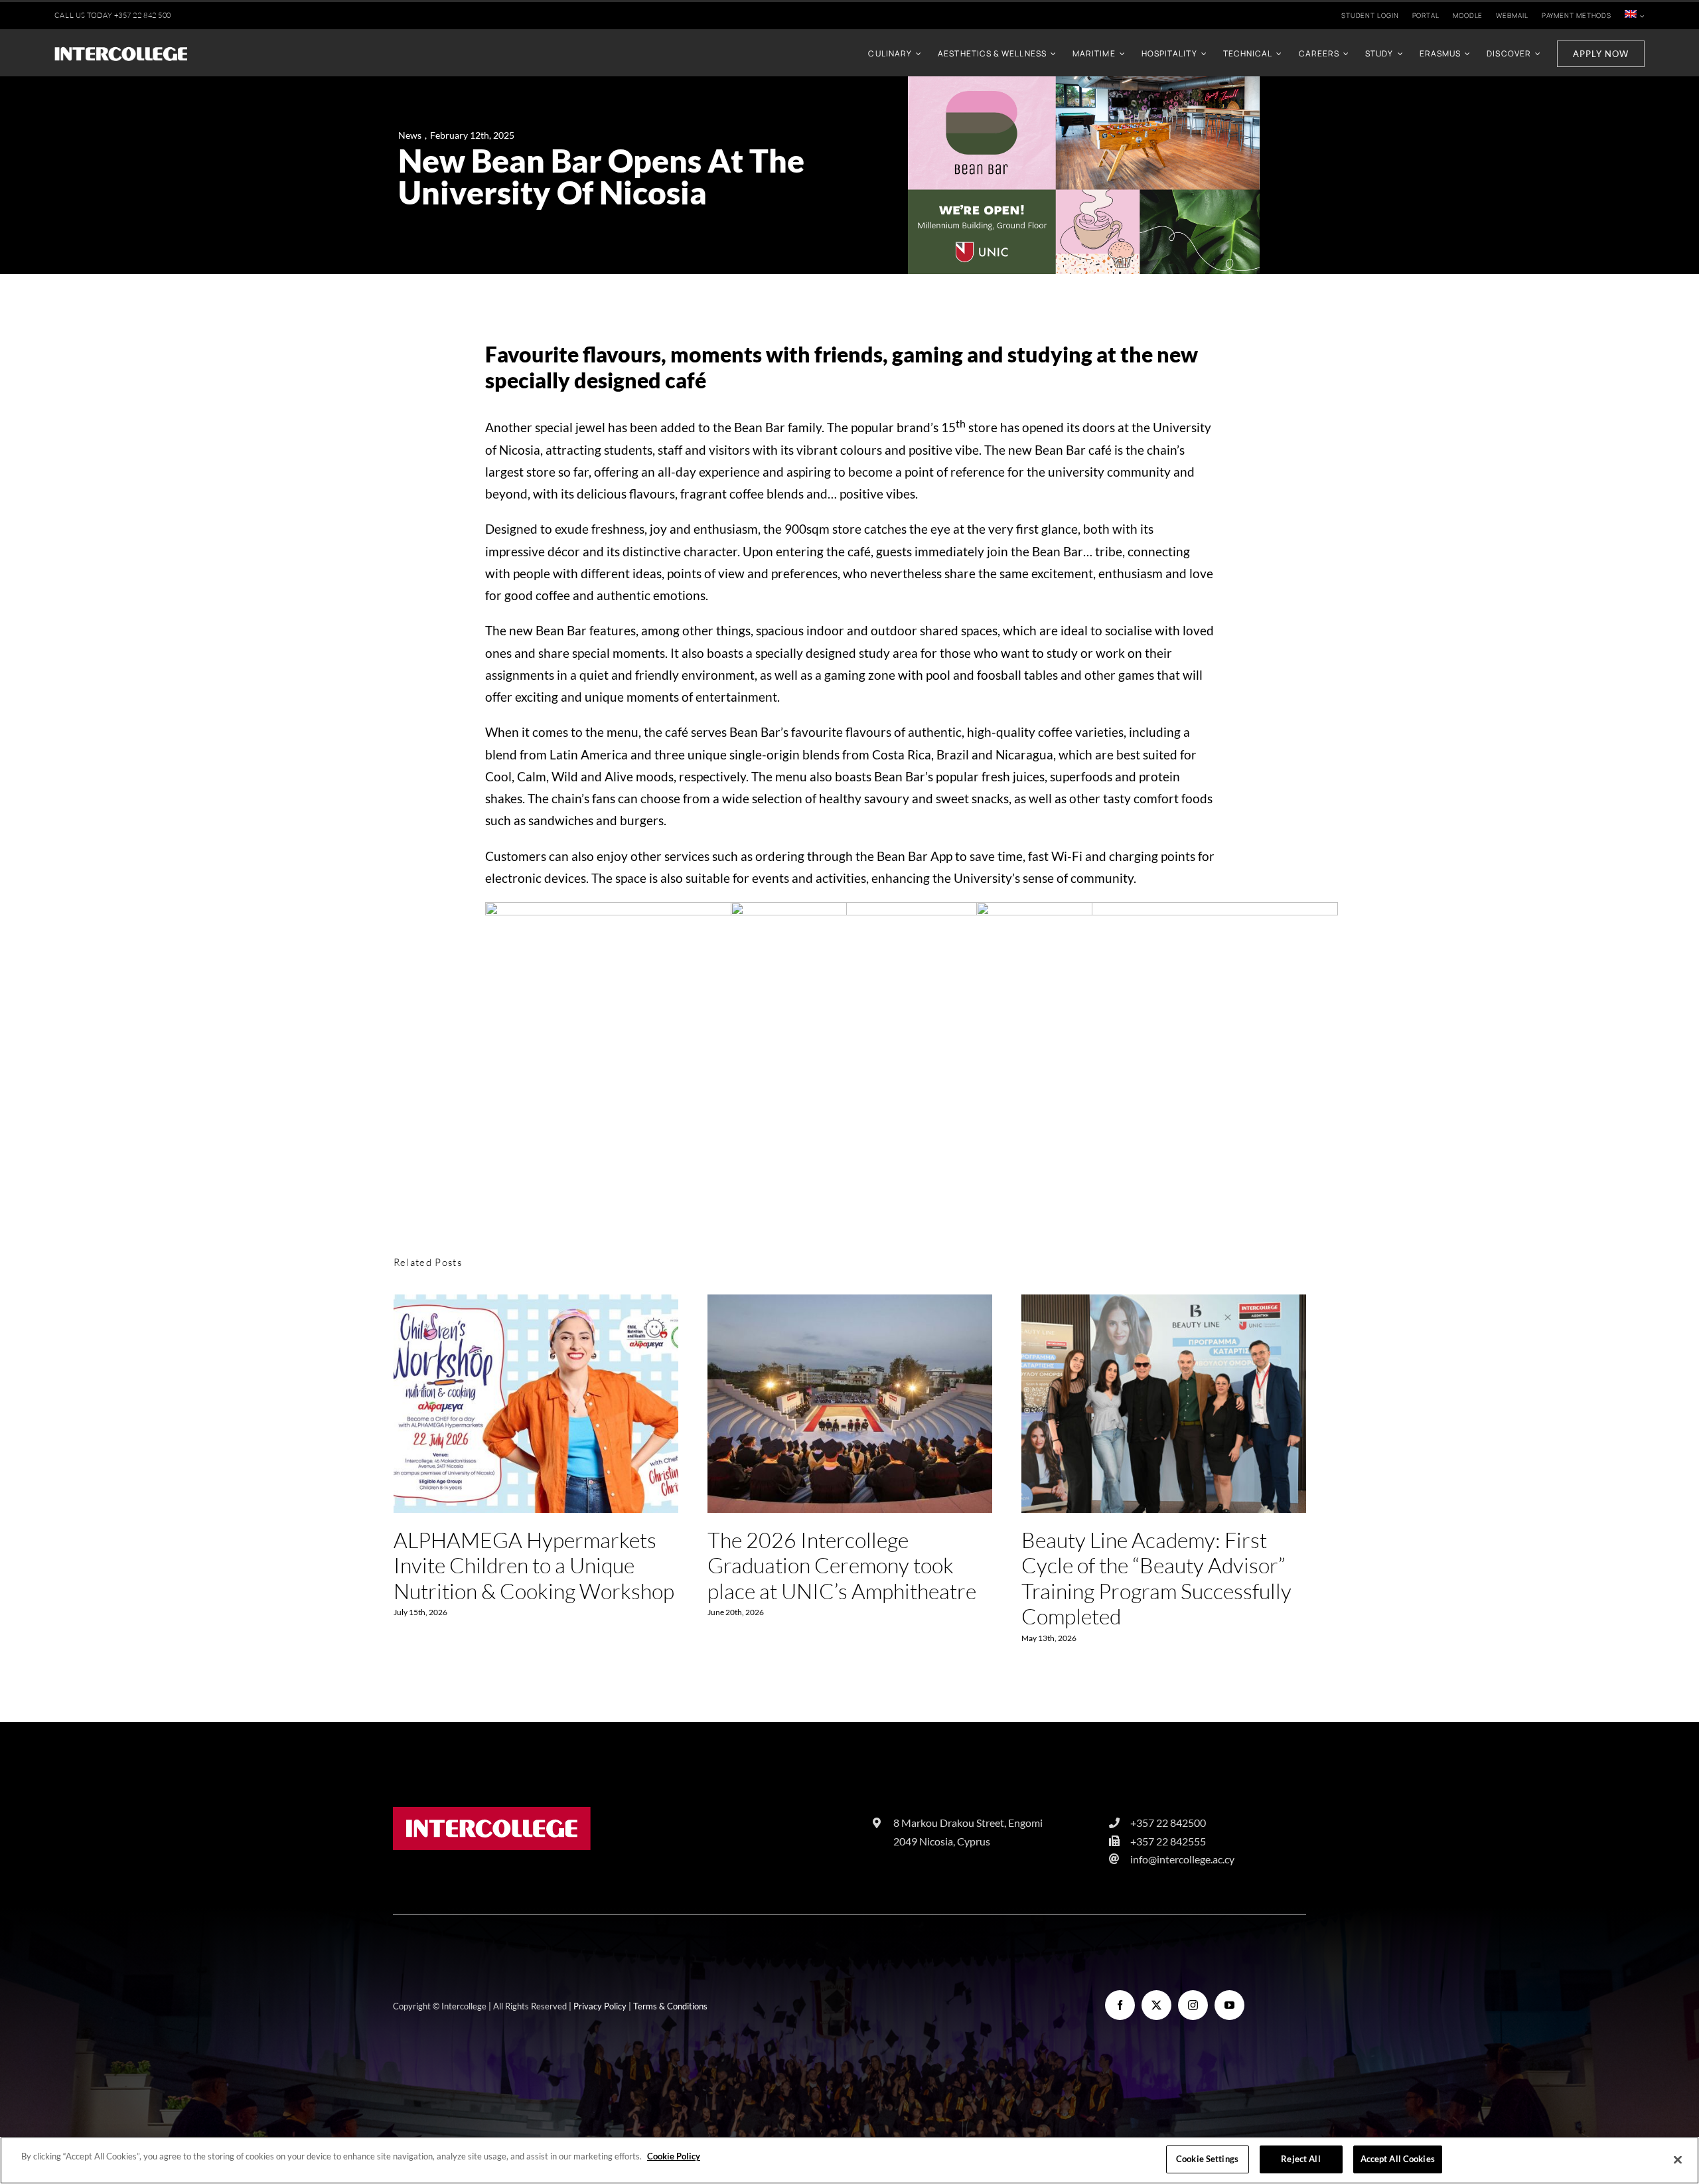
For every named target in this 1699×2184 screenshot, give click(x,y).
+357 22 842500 (1168, 1823)
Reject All (1300, 2159)
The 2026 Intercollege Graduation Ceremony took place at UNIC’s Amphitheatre (850, 1405)
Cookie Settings (1207, 2159)
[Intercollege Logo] (492, 1813)
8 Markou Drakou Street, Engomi (968, 1823)
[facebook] (1120, 2005)
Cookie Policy (674, 2156)
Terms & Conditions (670, 2006)
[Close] (1678, 2159)
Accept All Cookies (1398, 2159)
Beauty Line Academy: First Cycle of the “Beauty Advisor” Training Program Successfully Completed (1164, 1405)
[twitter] (1156, 2005)
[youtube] (1229, 2005)
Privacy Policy (600, 2006)
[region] (849, 2160)
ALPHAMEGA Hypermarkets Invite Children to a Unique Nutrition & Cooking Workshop (536, 1405)
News (410, 135)
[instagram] (1193, 2005)
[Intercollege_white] (121, 51)
